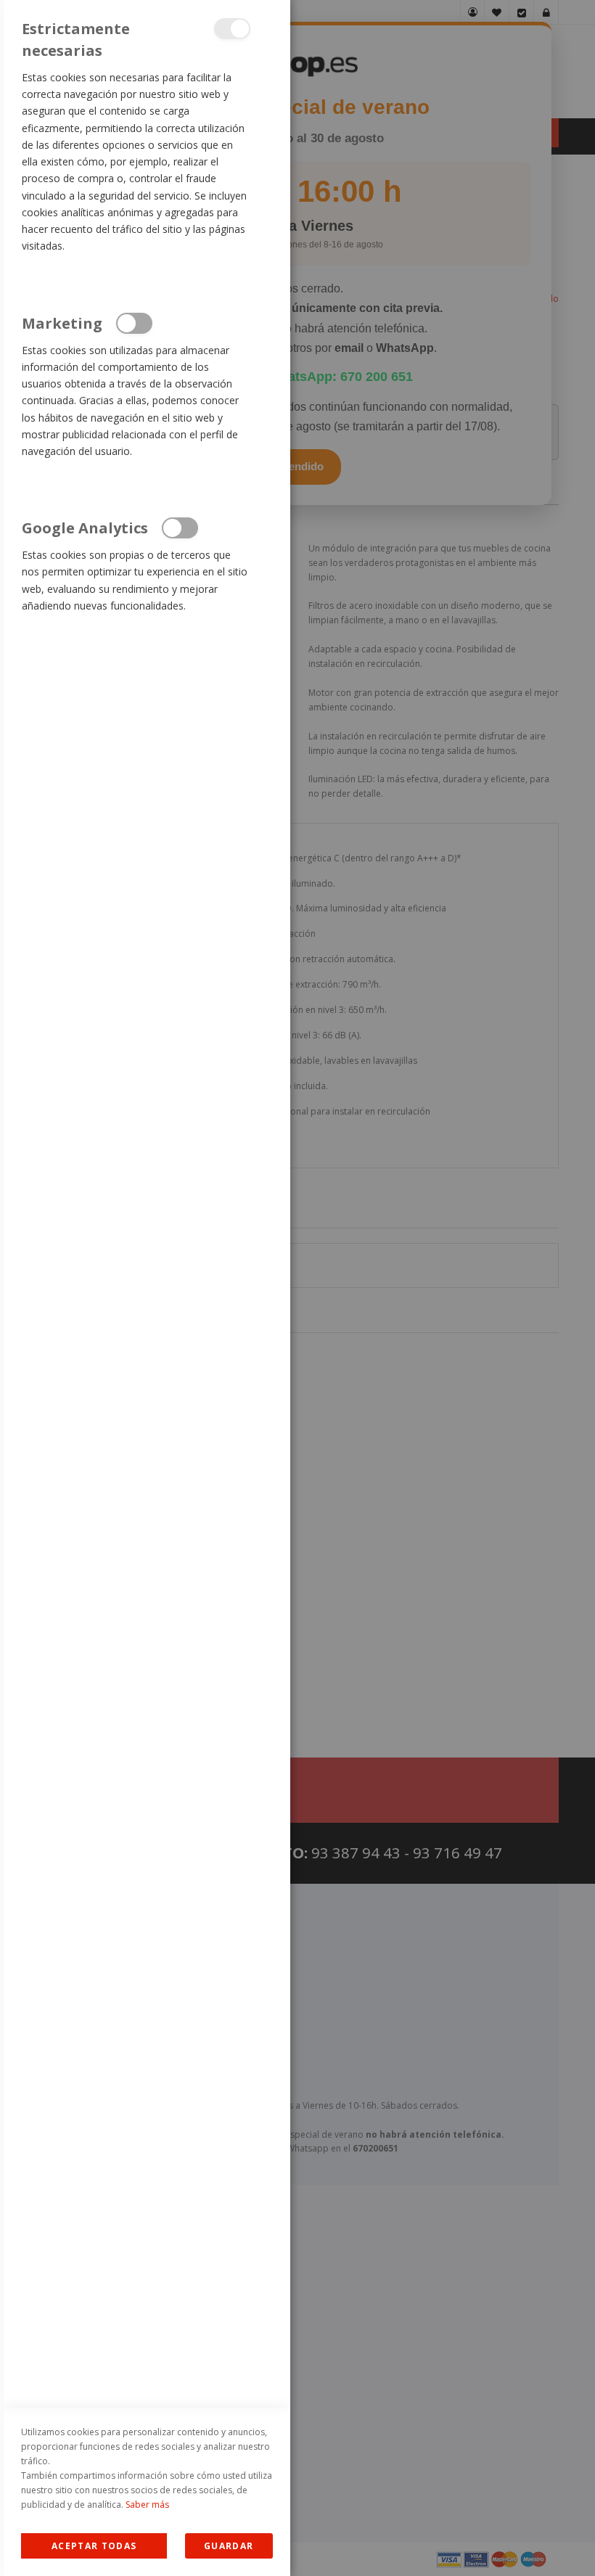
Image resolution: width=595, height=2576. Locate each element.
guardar (229, 2546)
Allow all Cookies (94, 2546)
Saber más (147, 2505)
